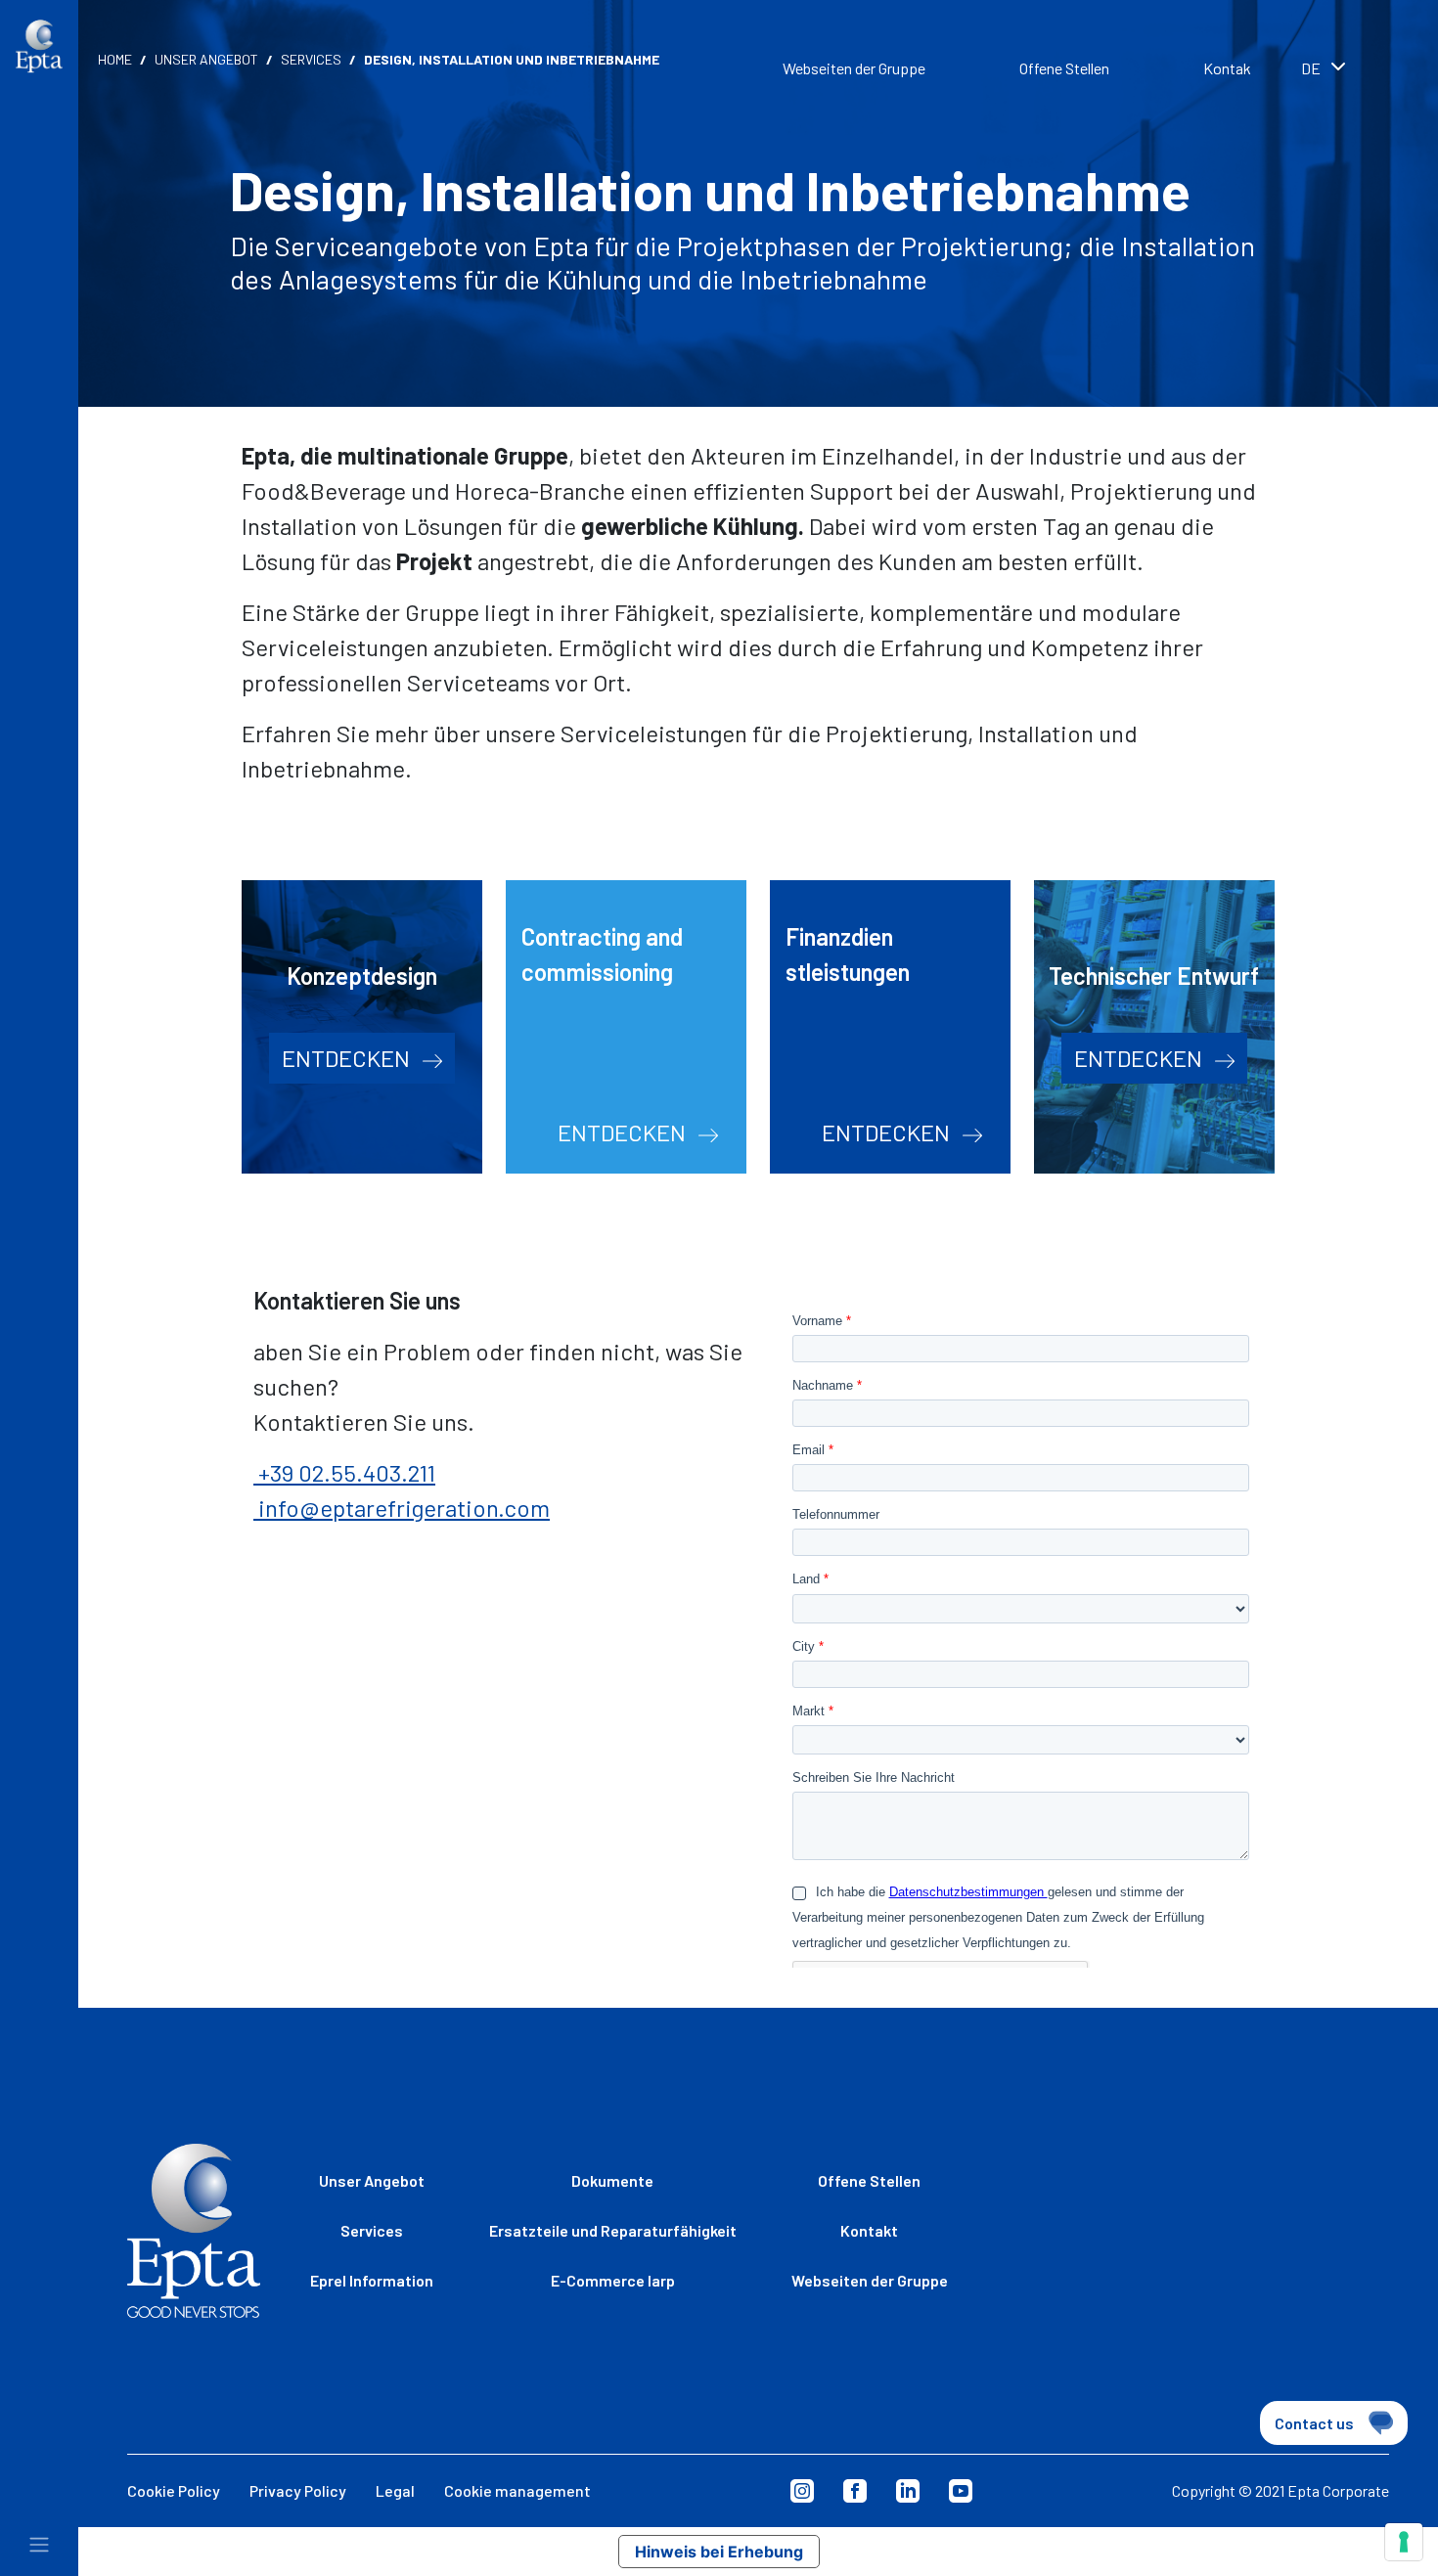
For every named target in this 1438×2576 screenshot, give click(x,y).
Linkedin (908, 2491)
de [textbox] (1311, 68)
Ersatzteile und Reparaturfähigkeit (613, 2230)
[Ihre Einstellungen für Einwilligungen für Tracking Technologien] (1404, 2542)
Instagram (802, 2491)
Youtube (961, 2491)
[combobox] (1350, 70)
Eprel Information (372, 2280)
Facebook (855, 2491)
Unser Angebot (206, 59)
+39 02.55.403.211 (344, 1472)
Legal (395, 2490)
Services (311, 59)
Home (115, 59)
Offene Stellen (1064, 68)
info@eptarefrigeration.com (402, 1508)
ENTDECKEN (348, 1058)
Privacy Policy (298, 2490)
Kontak (1227, 68)
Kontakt (869, 2230)
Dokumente (612, 2180)
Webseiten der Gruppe (854, 68)
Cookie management (517, 2490)
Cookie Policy (174, 2490)
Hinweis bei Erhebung (719, 2552)
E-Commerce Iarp (613, 2280)
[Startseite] (39, 46)
